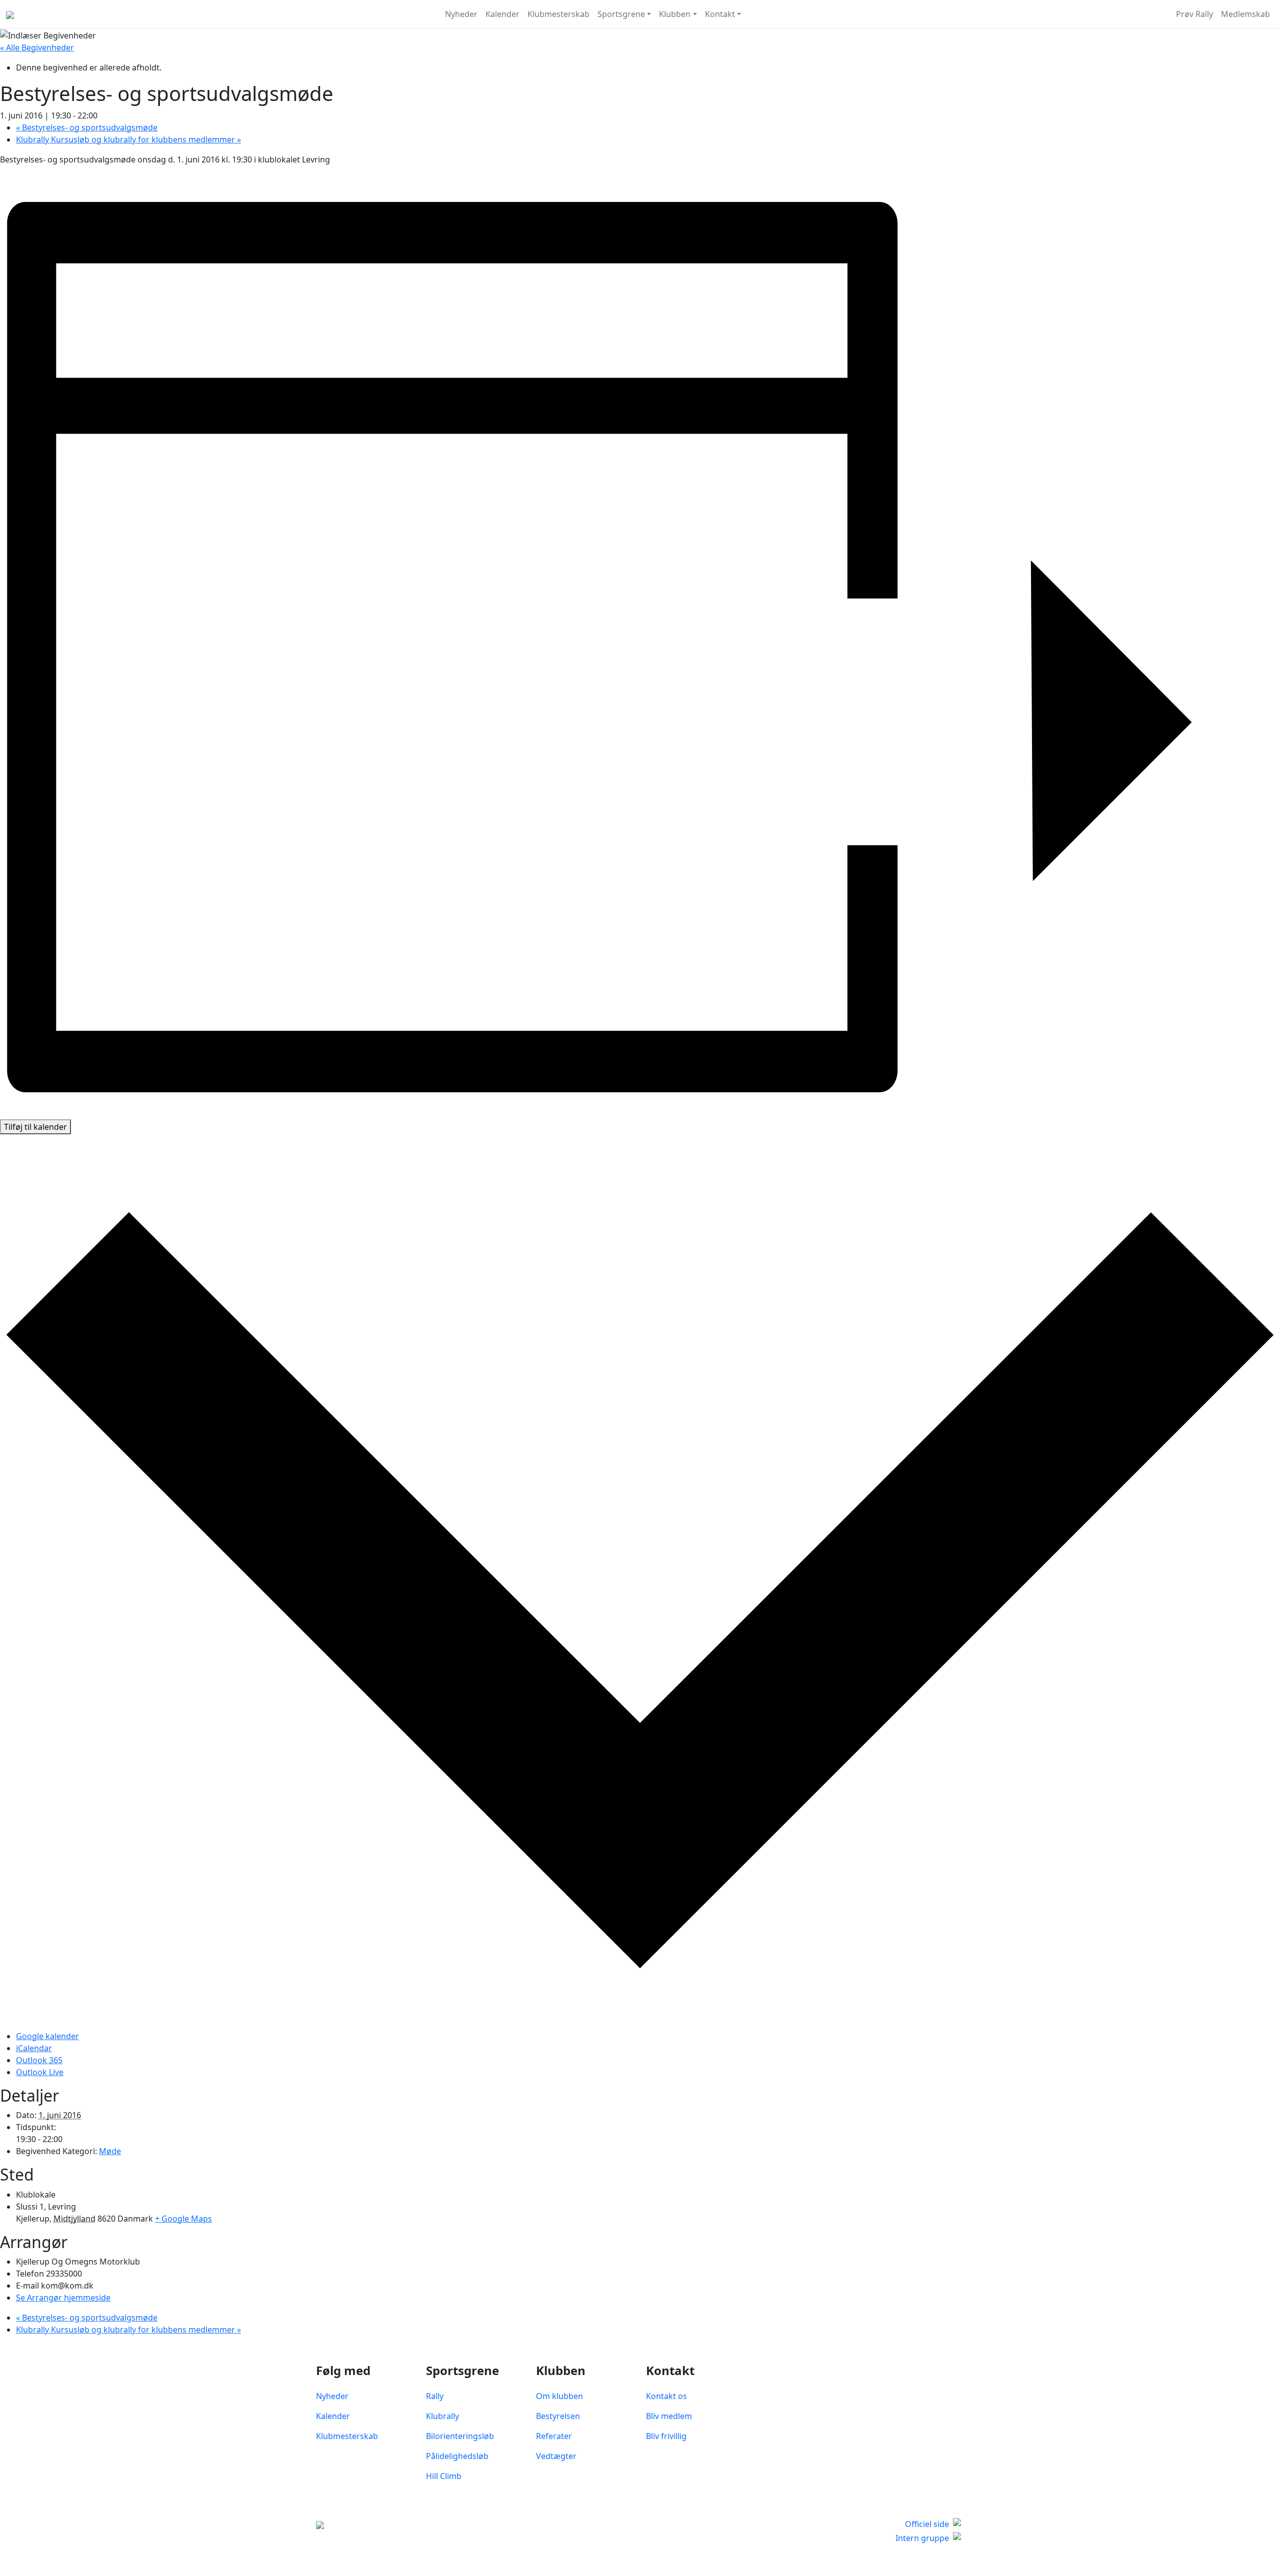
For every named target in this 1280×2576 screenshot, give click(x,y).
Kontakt (720, 14)
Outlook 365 (39, 2060)
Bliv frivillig (666, 2436)
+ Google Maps (183, 2219)
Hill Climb (444, 2476)
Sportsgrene (621, 14)
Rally (435, 2396)
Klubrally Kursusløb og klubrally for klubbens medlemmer (128, 139)
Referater (554, 2436)
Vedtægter (556, 2456)
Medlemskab (1245, 14)
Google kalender (47, 2036)
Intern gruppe (922, 2538)
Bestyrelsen (558, 2416)
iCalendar (34, 2048)
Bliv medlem (669, 2416)
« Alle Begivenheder (37, 47)
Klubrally (442, 2416)
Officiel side (927, 2524)
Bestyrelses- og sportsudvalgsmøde (87, 127)
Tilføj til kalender (35, 1127)
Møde (110, 2151)
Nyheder (461, 14)
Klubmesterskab (558, 14)
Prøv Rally (1194, 14)
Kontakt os (666, 2396)
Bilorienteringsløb (460, 2436)
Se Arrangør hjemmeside (63, 2298)
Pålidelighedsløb (457, 2456)
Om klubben (559, 2396)
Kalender (502, 14)
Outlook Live (40, 2072)
